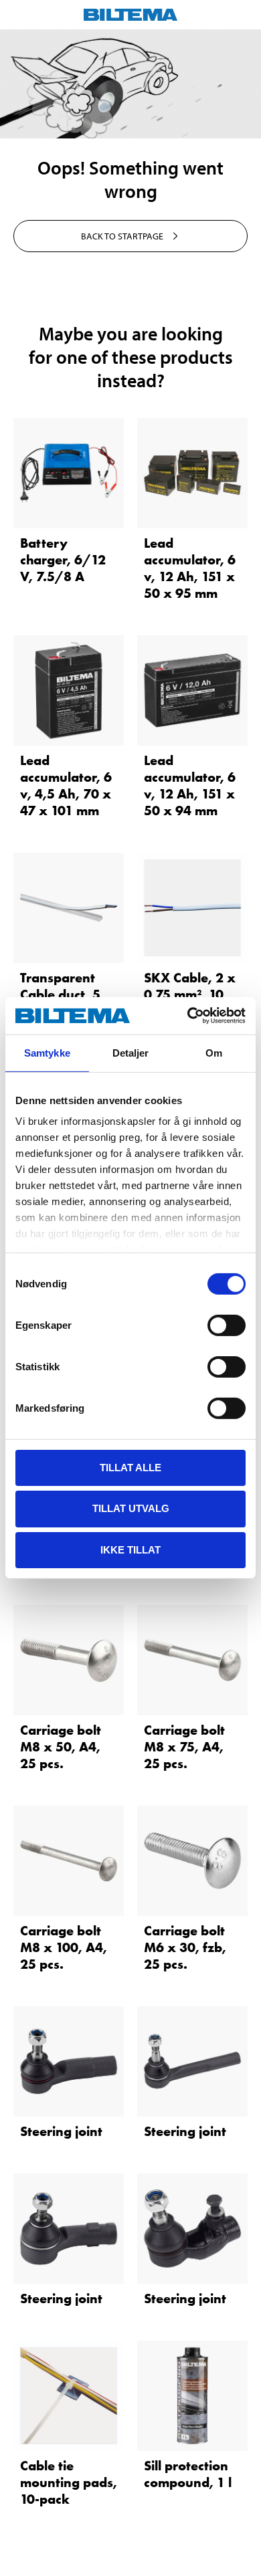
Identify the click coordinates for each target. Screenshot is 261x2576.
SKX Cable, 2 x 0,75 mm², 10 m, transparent (190, 994)
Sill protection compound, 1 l (188, 2474)
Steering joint (61, 2131)
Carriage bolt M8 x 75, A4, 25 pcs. (184, 1747)
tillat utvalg (131, 1508)
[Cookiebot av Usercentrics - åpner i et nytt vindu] (188, 1016)
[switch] (227, 1325)
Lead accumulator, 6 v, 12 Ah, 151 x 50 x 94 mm (190, 785)
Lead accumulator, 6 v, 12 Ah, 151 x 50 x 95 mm (190, 568)
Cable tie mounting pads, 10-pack (69, 2482)
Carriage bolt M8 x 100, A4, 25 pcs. (64, 1947)
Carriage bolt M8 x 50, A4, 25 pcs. (61, 1747)
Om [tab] (214, 1052)
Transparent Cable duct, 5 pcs (60, 994)
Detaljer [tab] (131, 1052)
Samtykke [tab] (47, 1052)
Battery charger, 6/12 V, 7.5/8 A (63, 560)
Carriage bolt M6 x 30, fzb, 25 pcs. (185, 1947)
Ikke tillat (130, 1550)
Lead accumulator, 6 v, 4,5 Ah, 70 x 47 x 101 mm (66, 785)
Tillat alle (130, 1467)
